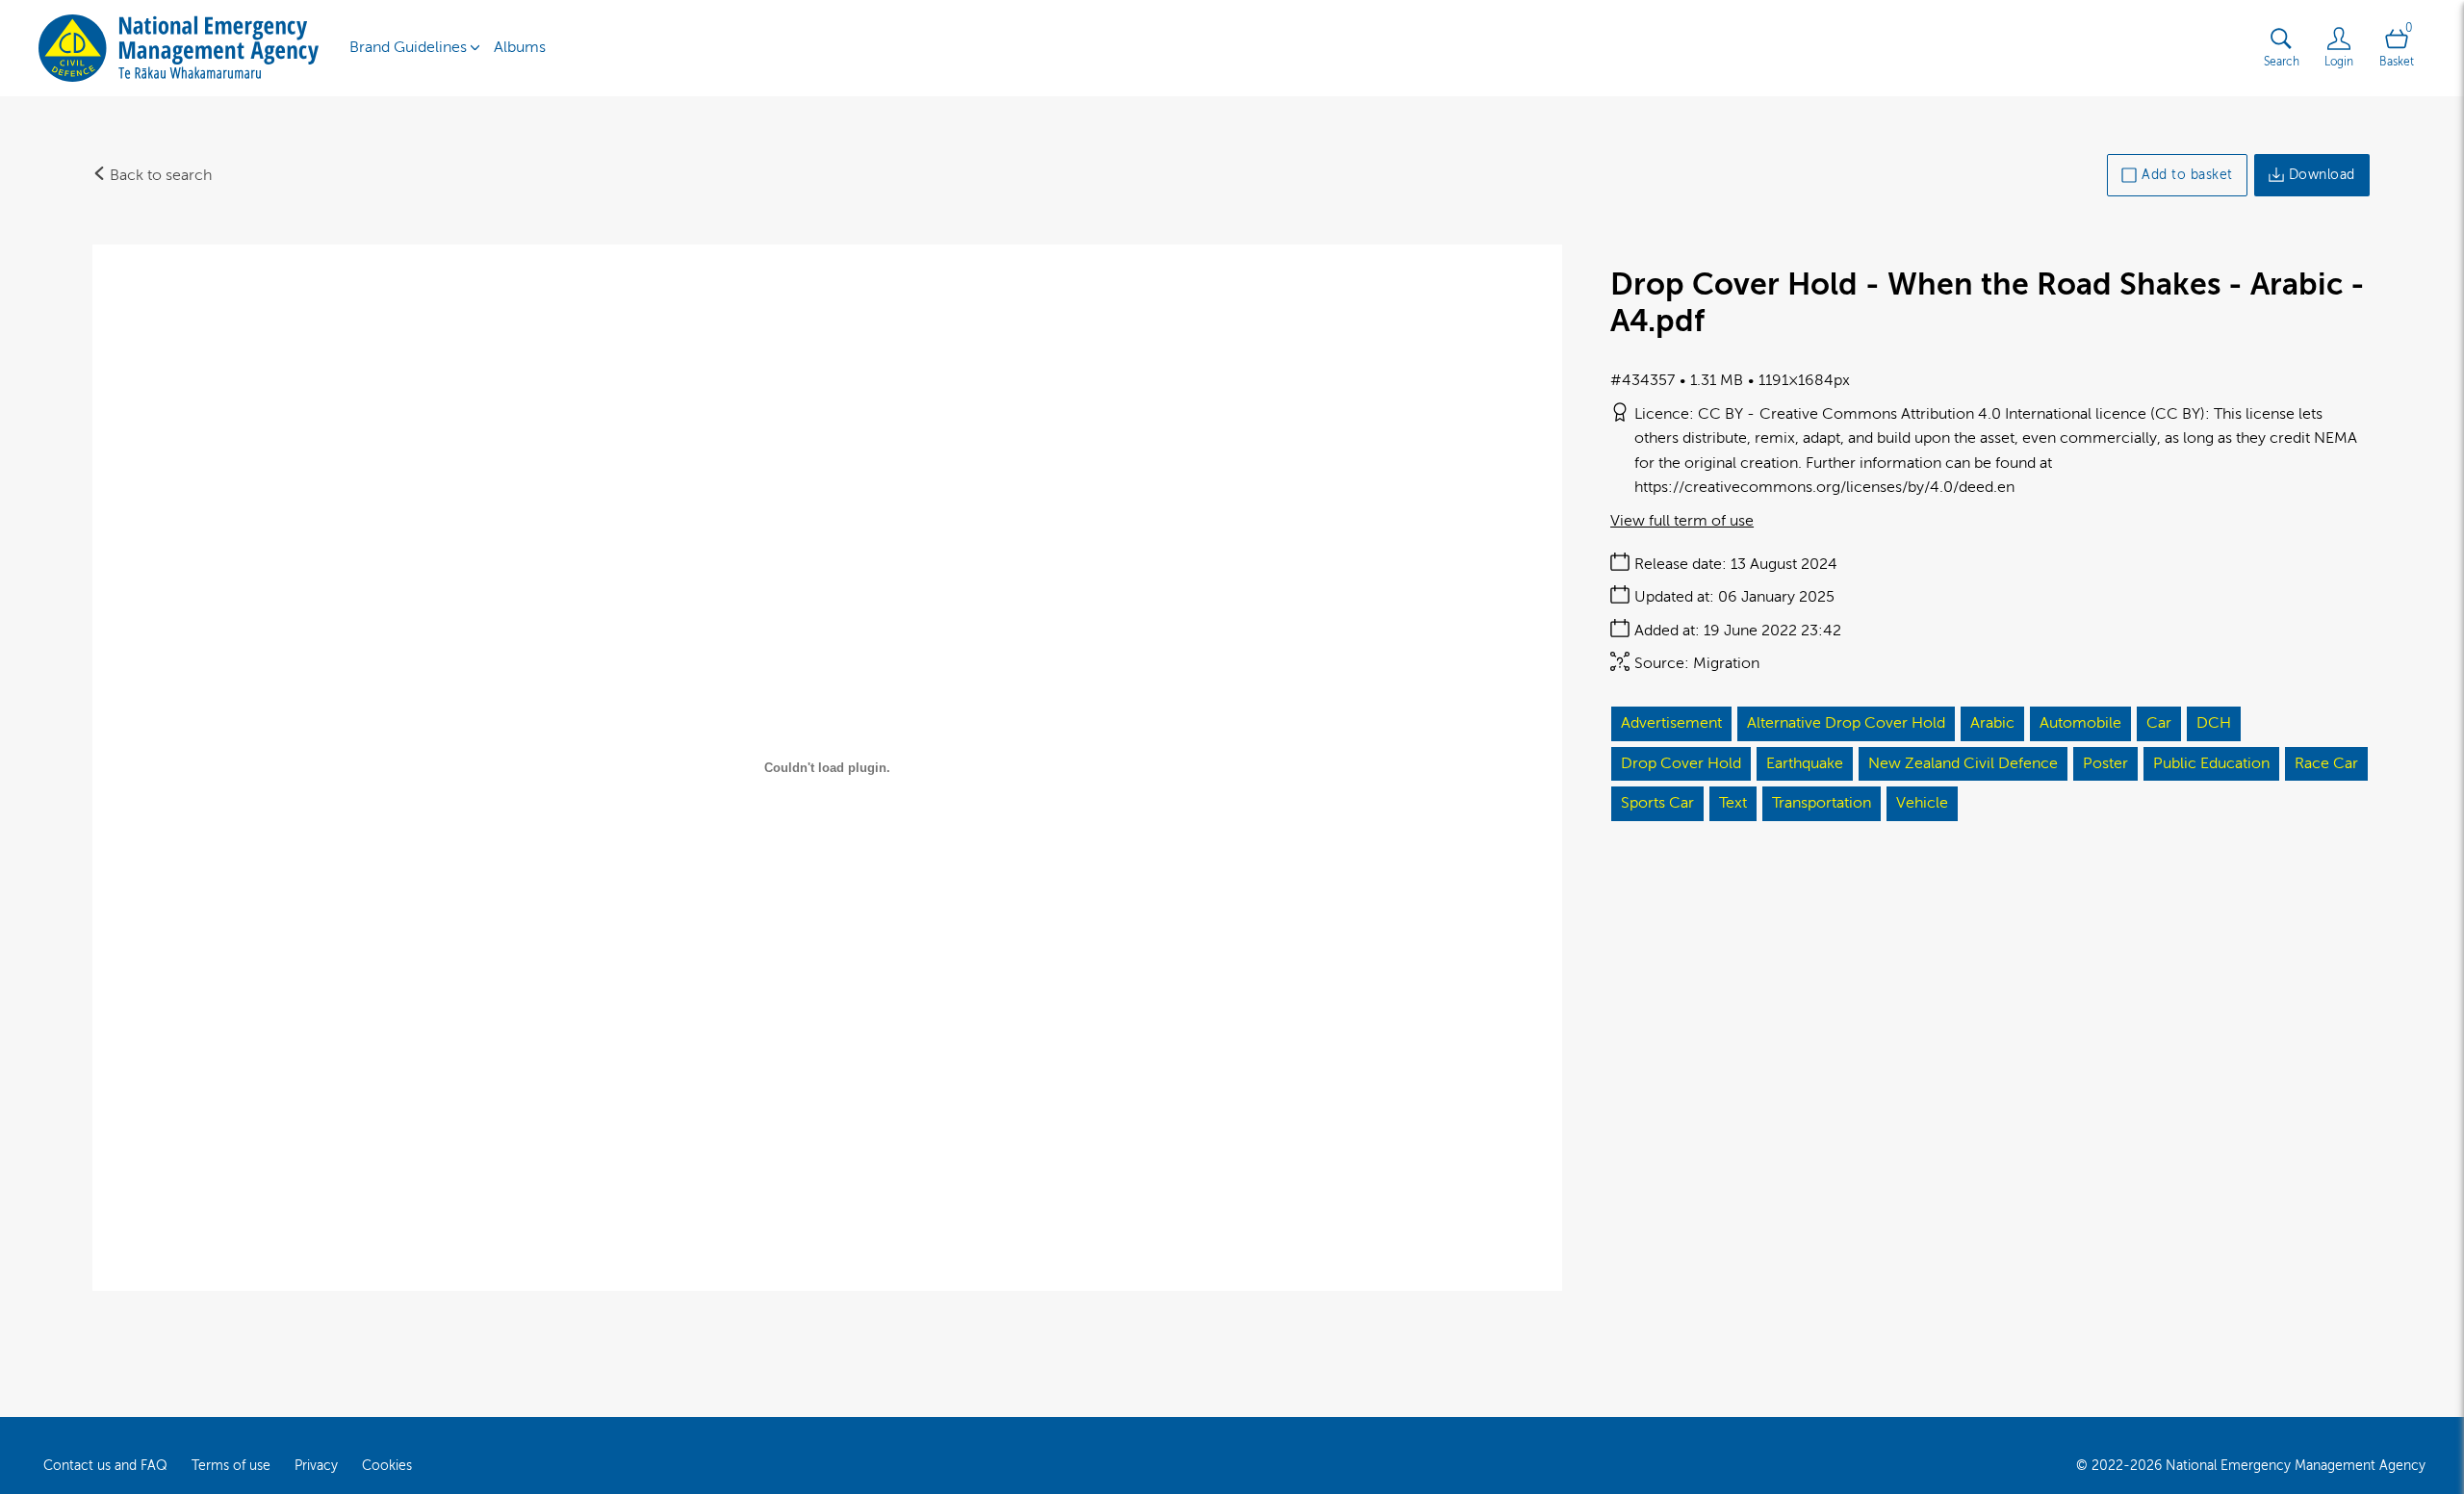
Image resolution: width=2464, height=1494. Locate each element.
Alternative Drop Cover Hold (1846, 723)
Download (2322, 175)
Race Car (2326, 763)
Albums (520, 47)
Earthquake (1805, 763)
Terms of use (231, 1466)
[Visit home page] (179, 48)
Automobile (2080, 723)
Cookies (387, 1466)
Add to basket (2187, 175)
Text (1733, 803)
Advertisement (1671, 723)
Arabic (1992, 723)
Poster (2105, 763)
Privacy (316, 1466)
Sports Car (1657, 803)
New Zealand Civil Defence (1963, 763)
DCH (2214, 723)
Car (2159, 723)
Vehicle (1922, 803)
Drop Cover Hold (1681, 763)
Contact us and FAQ (105, 1466)
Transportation (1822, 803)
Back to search (159, 175)
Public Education (2211, 763)
